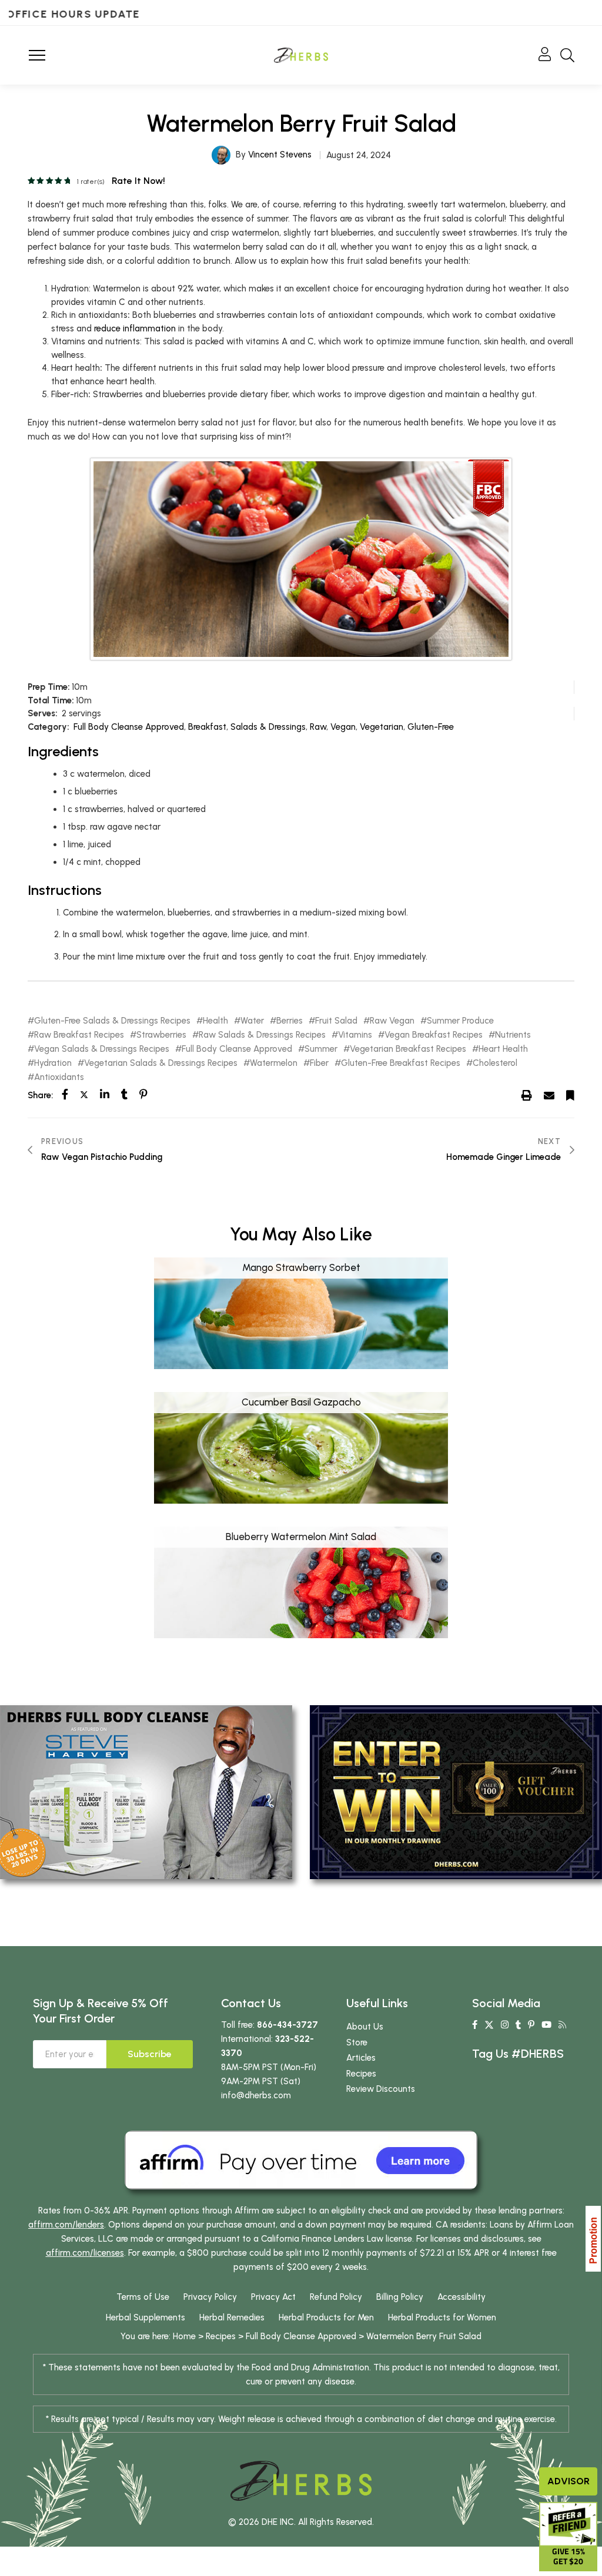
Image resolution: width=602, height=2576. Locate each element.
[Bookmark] (570, 1095)
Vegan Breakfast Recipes (434, 1035)
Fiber (319, 1063)
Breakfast (207, 727)
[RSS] (562, 2025)
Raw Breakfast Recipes (79, 1035)
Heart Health (503, 1049)
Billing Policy (400, 2297)
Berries (290, 1021)
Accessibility (461, 2297)
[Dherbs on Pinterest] (531, 2025)
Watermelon (274, 1063)
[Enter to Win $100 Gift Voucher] (456, 1792)
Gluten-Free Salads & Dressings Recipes (112, 1021)
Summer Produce (460, 1021)
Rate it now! (138, 181)
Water (252, 1021)
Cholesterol (495, 1063)
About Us (365, 2027)
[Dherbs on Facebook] (475, 2025)
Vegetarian (382, 727)
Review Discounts (381, 2089)
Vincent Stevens (280, 155)
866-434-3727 (287, 2025)
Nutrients (513, 1035)
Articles (361, 2058)
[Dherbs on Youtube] (546, 2025)
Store (357, 2042)
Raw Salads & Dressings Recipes (262, 1035)
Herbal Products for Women (442, 2317)
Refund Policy (336, 2297)
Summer (321, 1049)
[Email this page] (549, 1095)
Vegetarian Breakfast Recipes (408, 1049)
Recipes (361, 2074)
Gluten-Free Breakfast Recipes (401, 1063)
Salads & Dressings (268, 727)
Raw (318, 727)
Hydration (53, 1063)
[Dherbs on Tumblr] (518, 2025)
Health (215, 1021)
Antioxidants (59, 1077)
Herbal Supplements (146, 2317)
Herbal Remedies (232, 2317)
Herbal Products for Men (326, 2317)
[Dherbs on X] (489, 2025)
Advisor (568, 2481)
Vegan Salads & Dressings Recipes (102, 1049)
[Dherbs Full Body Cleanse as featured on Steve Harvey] (146, 1792)
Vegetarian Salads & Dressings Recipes (161, 1063)
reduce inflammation (135, 328)
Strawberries (161, 1035)
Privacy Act (273, 2297)
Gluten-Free (431, 727)
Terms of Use (143, 2297)
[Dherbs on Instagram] (505, 2025)
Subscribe (150, 2054)
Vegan (343, 727)
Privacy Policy (210, 2297)
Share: (40, 1095)
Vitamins (355, 1035)
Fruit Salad (336, 1021)
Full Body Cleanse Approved (129, 727)
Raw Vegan (392, 1021)
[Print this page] (527, 1095)
